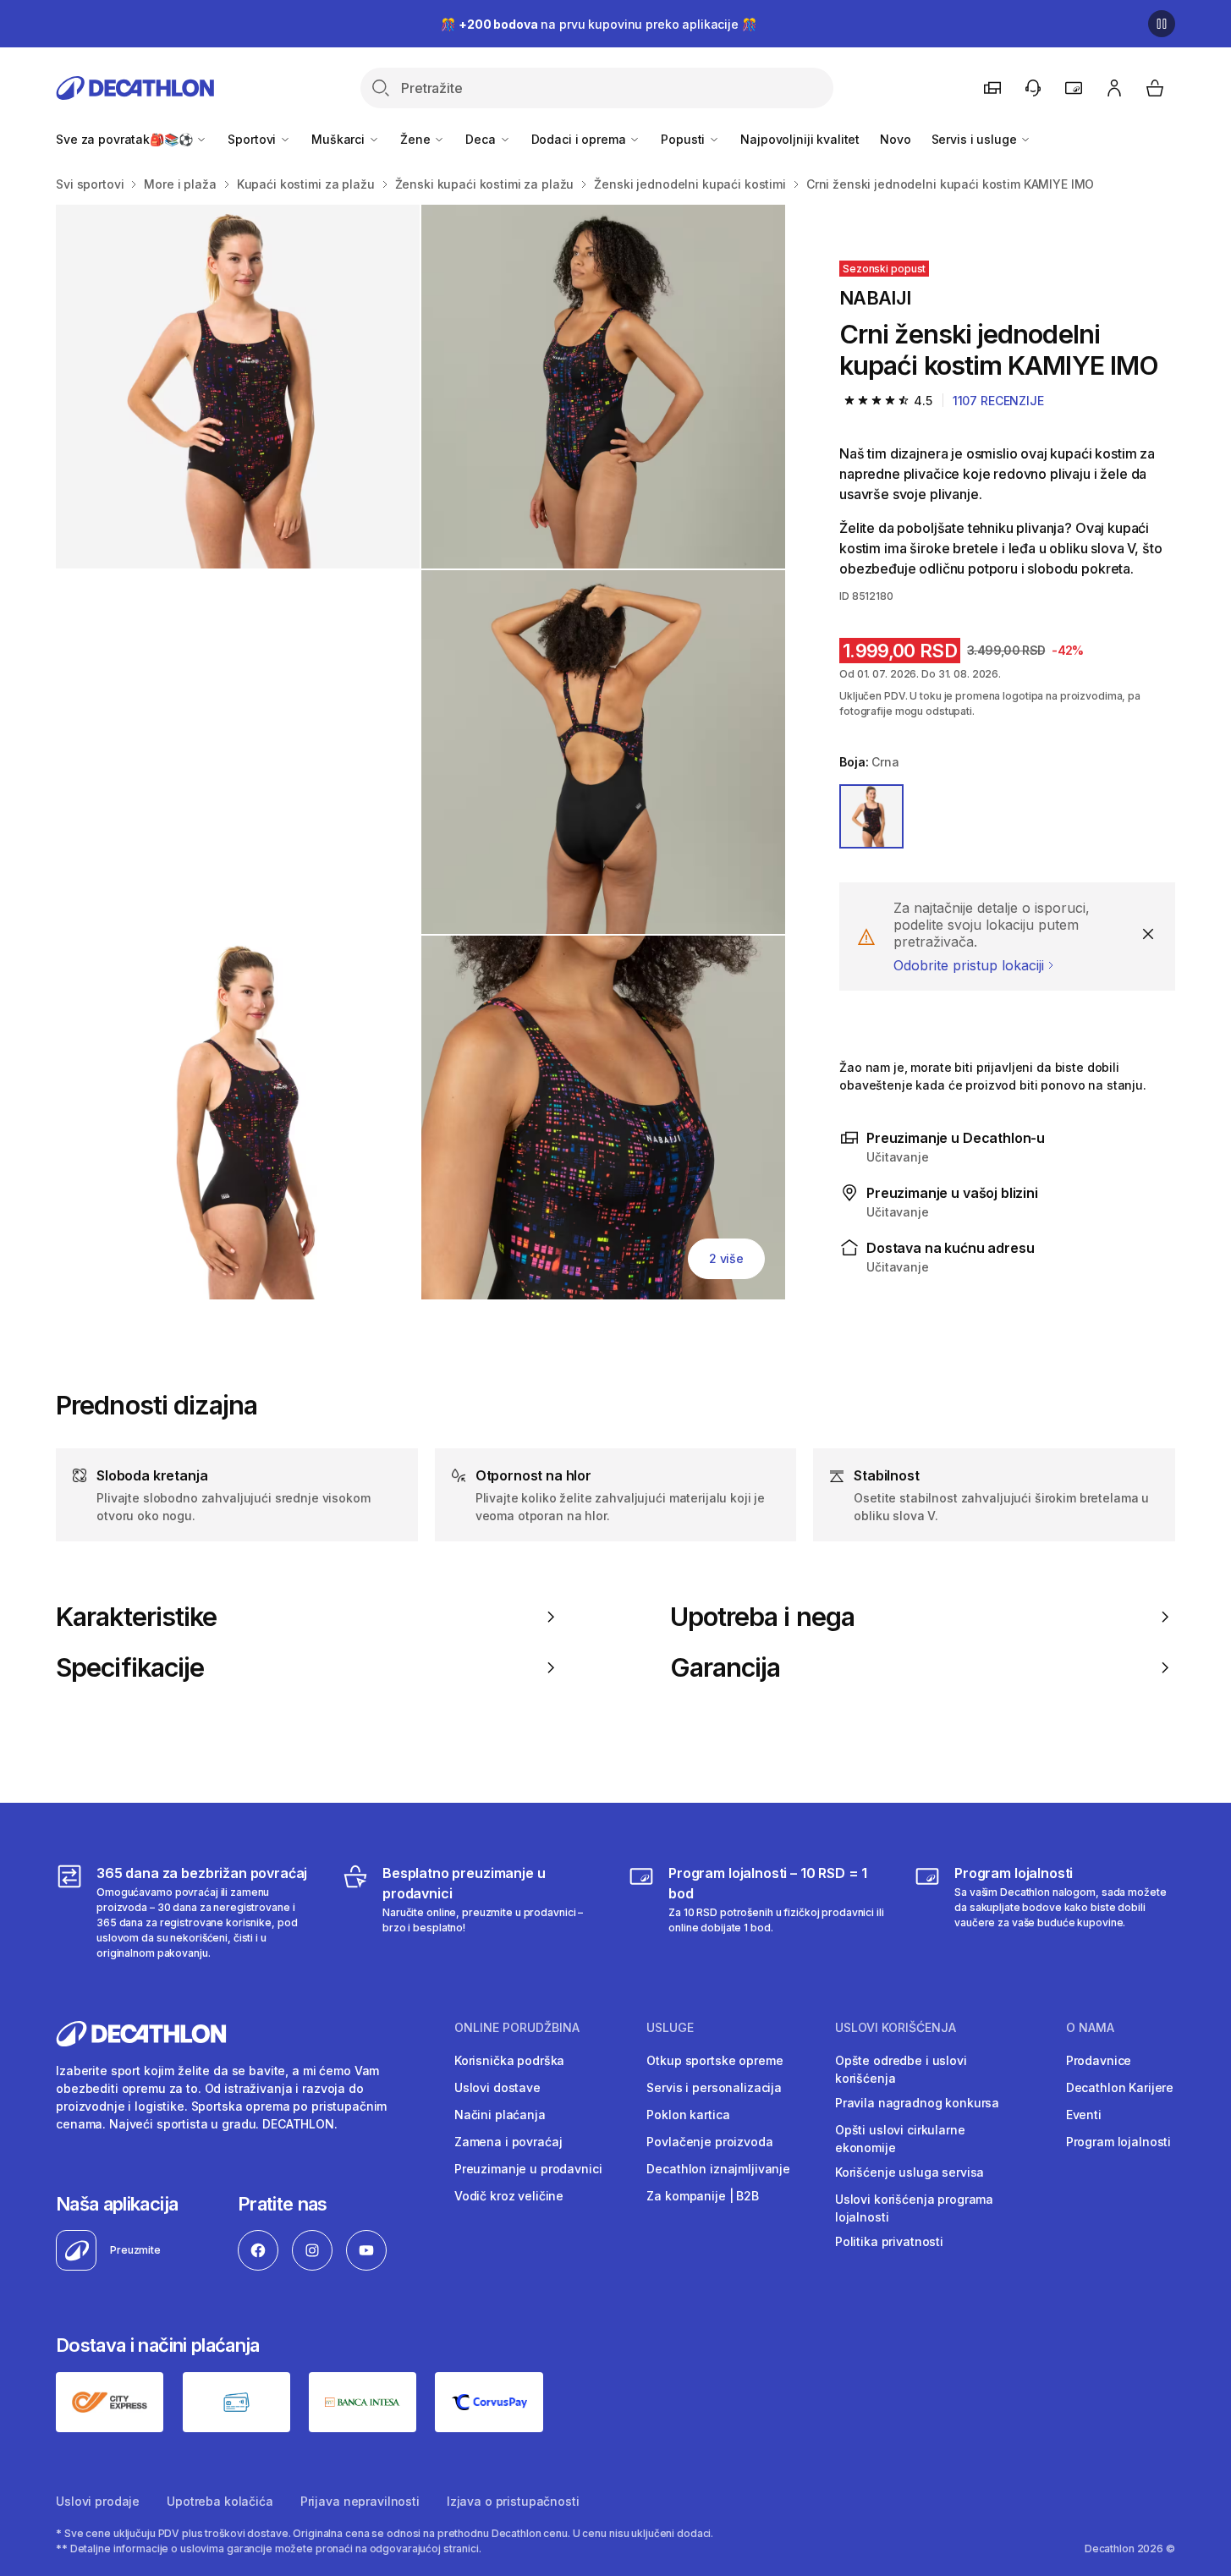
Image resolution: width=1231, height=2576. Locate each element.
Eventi (1084, 2115)
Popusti (684, 139)
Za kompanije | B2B (702, 2196)
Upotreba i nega (762, 1617)
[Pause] (1162, 24)
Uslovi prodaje (98, 2501)
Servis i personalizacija (714, 2087)
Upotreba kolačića (220, 2501)
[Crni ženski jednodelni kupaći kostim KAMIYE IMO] (238, 387)
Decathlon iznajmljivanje (718, 2169)
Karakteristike (136, 1617)
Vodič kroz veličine (509, 2196)
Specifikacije (130, 1667)
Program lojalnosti (1118, 2142)
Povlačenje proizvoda (709, 2142)
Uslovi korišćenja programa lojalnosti (914, 2208)
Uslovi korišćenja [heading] (896, 2028)
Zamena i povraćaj (508, 2142)
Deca (482, 139)
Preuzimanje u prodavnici (528, 2169)
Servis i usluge (976, 139)
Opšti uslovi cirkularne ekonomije (900, 2139)
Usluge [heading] (670, 2028)
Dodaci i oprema (580, 139)
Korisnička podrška (509, 2060)
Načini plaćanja (500, 2115)
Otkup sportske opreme (714, 2060)
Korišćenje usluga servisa (910, 2172)
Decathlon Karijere (1120, 2087)
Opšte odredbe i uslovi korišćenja (901, 2069)
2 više (726, 1258)
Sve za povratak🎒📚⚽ (126, 139)
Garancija (725, 1667)
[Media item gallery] (420, 752)
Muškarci (340, 139)
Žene (417, 139)
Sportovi (253, 139)
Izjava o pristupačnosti (513, 2501)
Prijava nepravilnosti (360, 2501)
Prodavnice (1099, 2060)
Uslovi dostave (497, 2087)
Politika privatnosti (889, 2241)
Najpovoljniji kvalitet (800, 139)
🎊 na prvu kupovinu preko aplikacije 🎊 (598, 24)
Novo (895, 139)
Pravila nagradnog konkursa (917, 2103)
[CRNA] (871, 816)
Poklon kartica (688, 2115)
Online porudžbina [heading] (517, 2028)
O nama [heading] (1090, 2028)
